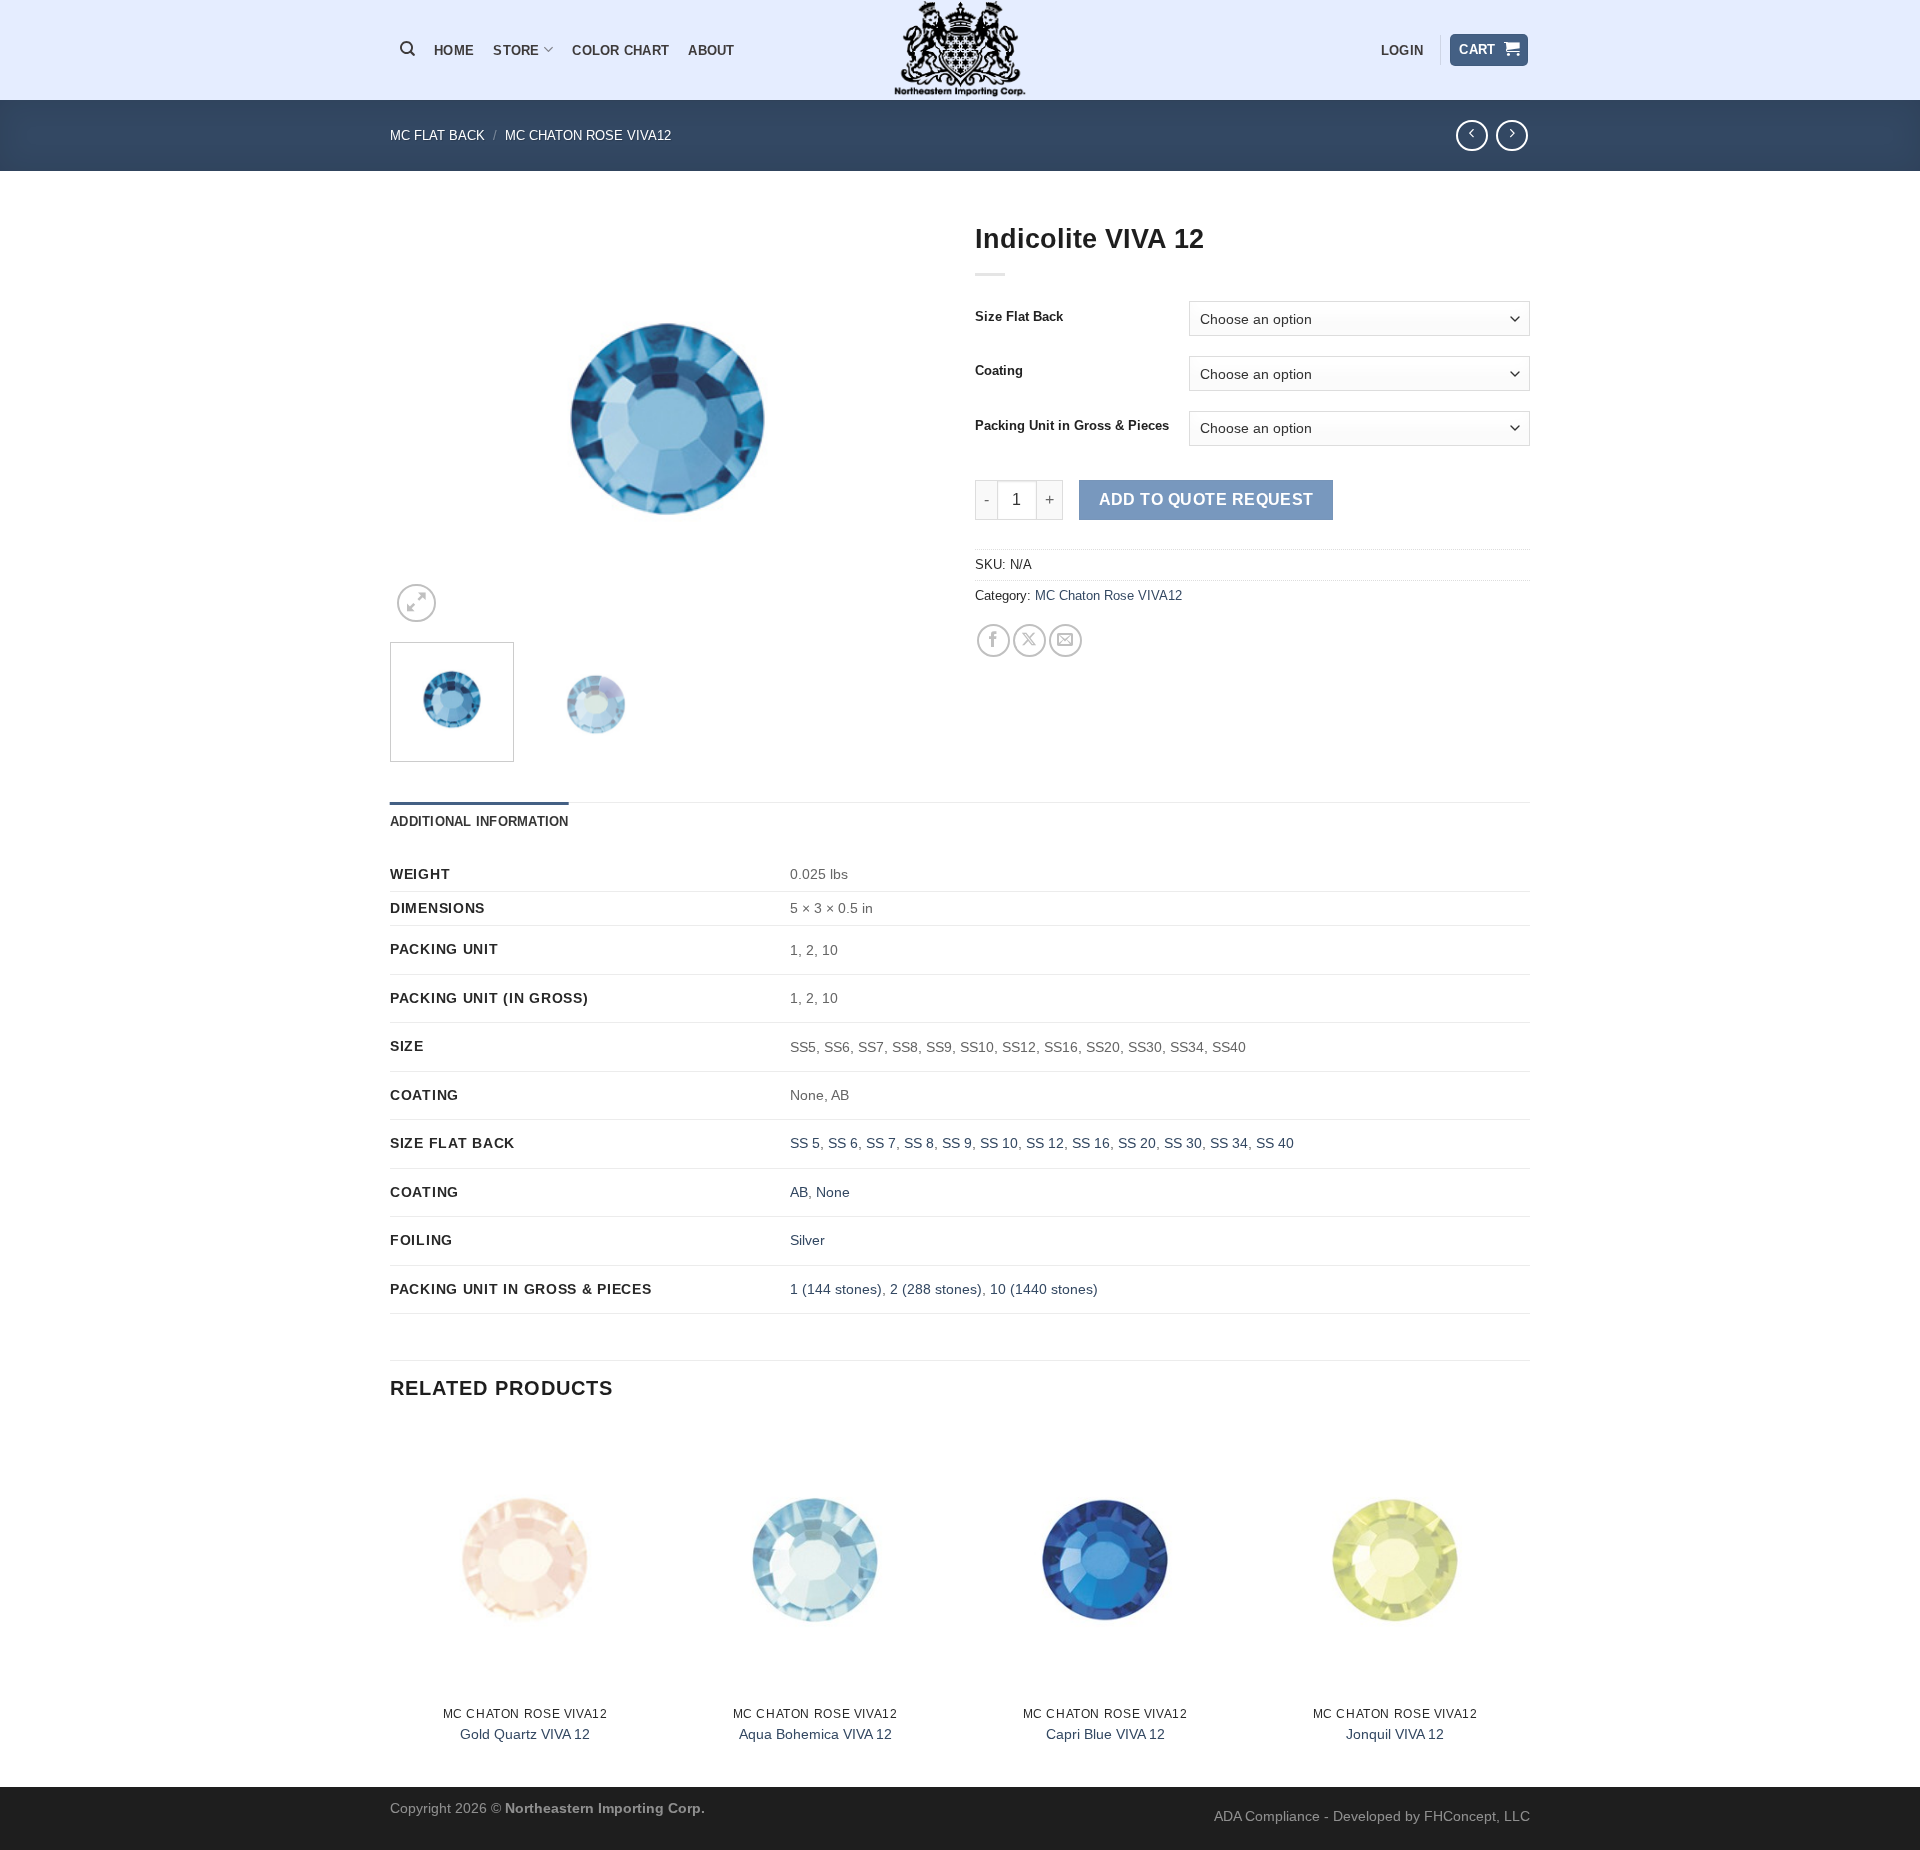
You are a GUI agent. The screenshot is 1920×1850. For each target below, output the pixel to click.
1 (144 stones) (836, 1289)
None (833, 1192)
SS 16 (1091, 1143)
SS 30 (1183, 1143)
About (711, 50)
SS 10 (999, 1143)
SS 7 (881, 1143)
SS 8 (919, 1143)
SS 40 (1275, 1143)
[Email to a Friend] (1065, 640)
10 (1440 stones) (1044, 1289)
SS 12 (1045, 1143)
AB (799, 1192)
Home (454, 50)
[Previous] (426, 419)
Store (516, 50)
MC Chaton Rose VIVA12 (588, 135)
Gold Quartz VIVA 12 (525, 1734)
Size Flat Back (1019, 317)
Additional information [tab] (479, 821)
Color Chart (620, 50)
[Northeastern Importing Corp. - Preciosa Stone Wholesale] (960, 50)
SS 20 (1137, 1143)
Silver (807, 1240)
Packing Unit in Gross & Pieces (1072, 426)
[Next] (909, 419)
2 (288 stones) (936, 1289)
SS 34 (1229, 1143)
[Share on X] (1029, 640)
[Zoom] (416, 603)
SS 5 (805, 1143)
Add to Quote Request (1206, 499)
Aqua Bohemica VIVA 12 (815, 1734)
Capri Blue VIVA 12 (1105, 1734)
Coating (999, 371)
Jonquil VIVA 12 (1395, 1734)
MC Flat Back (437, 135)
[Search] (407, 49)
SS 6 (843, 1143)
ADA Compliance (1267, 1816)
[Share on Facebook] (993, 640)
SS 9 (957, 1143)
